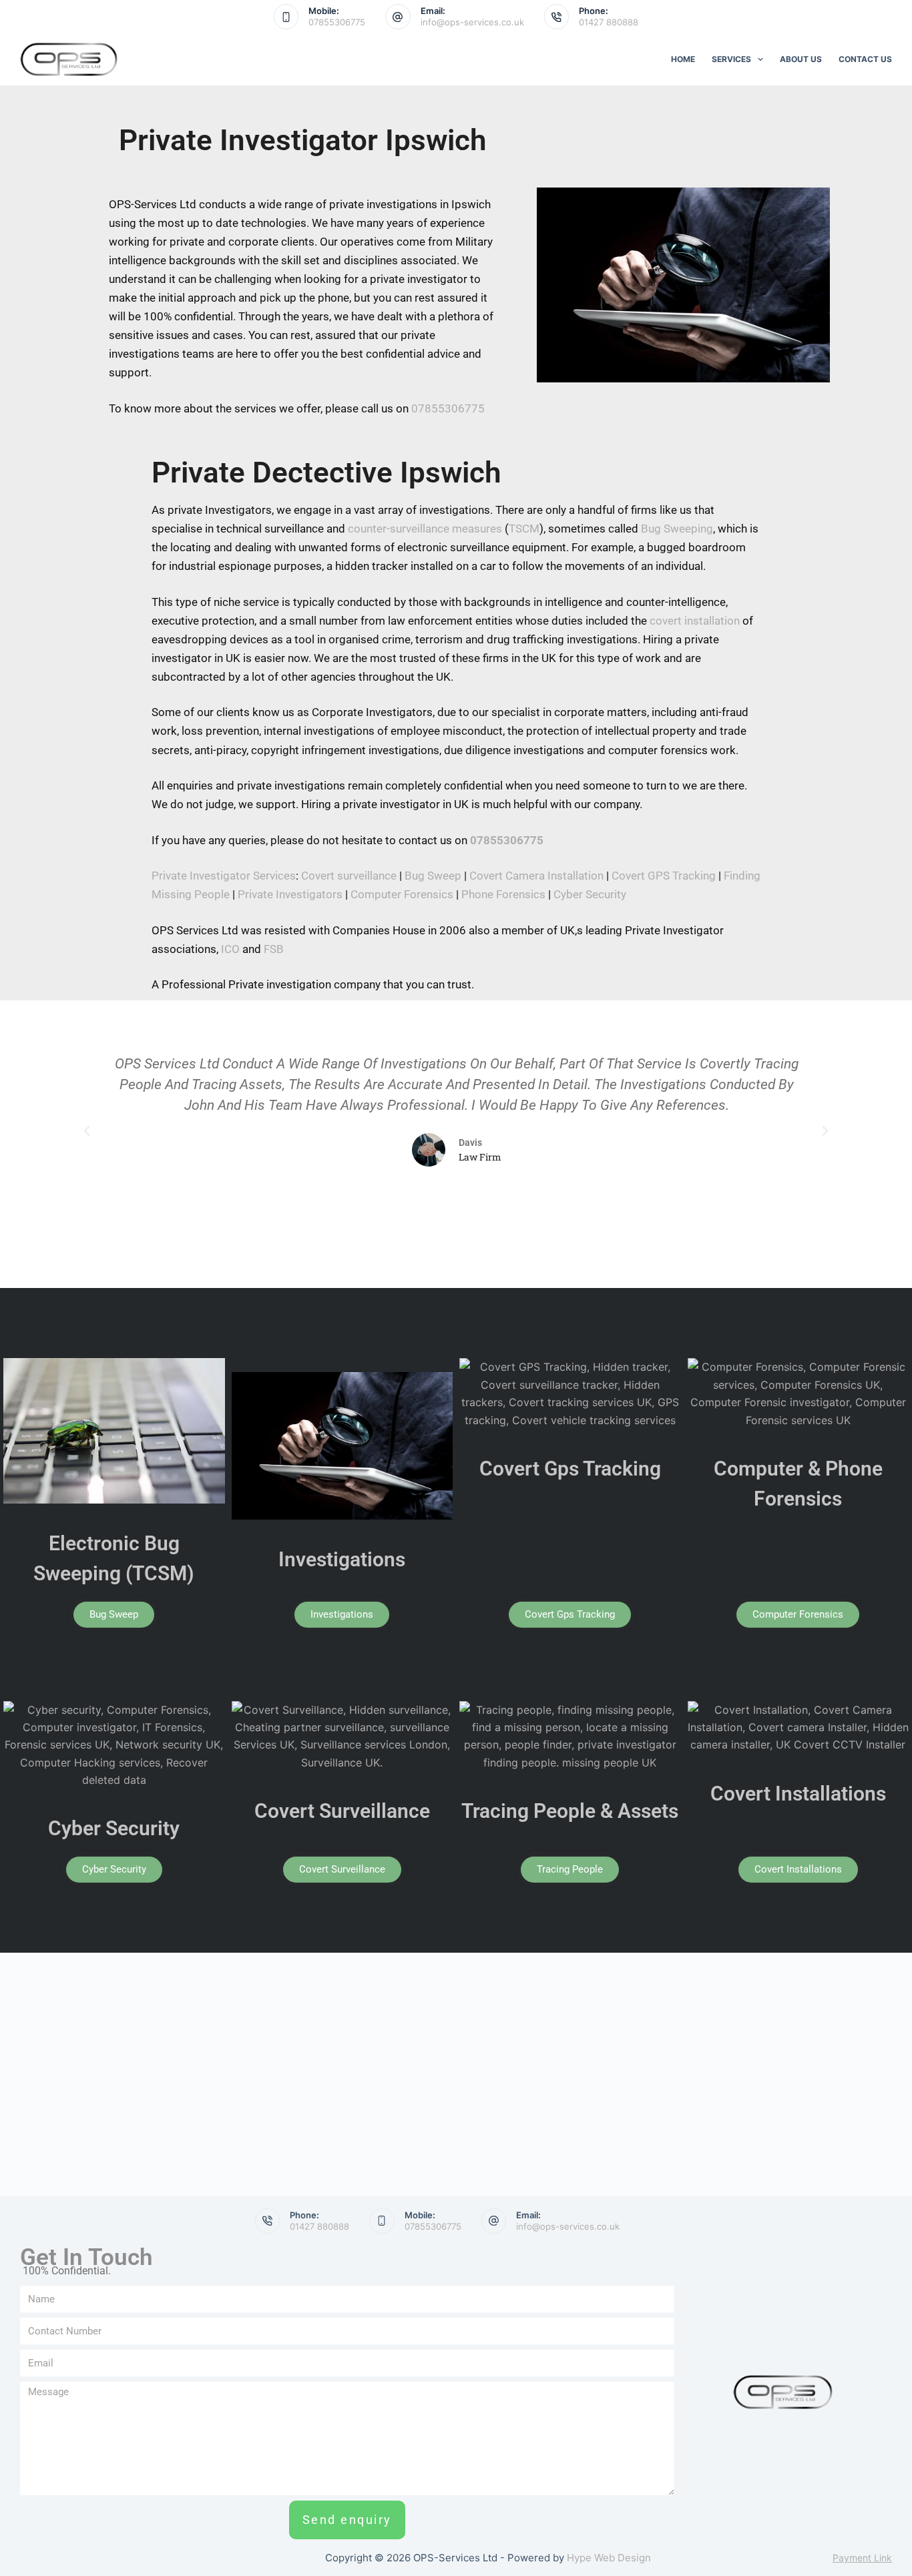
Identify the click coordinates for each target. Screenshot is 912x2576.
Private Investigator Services (224, 876)
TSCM (524, 529)
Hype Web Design (609, 2558)
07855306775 (337, 22)
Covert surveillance (349, 876)
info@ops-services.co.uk (472, 22)
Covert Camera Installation (536, 876)
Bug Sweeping (677, 529)
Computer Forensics (402, 894)
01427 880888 (609, 22)
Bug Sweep (433, 876)
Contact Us (865, 59)
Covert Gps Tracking (570, 1469)
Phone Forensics (503, 894)
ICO (230, 949)
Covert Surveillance (342, 1811)
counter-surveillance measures (425, 529)
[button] (87, 1131)
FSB (274, 949)
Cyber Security (590, 894)
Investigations (342, 1559)
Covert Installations (798, 1794)
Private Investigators (290, 894)
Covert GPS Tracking (664, 876)
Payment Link (862, 2558)
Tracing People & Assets (570, 1811)
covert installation (695, 621)
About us (801, 59)
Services (731, 59)
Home (683, 59)
